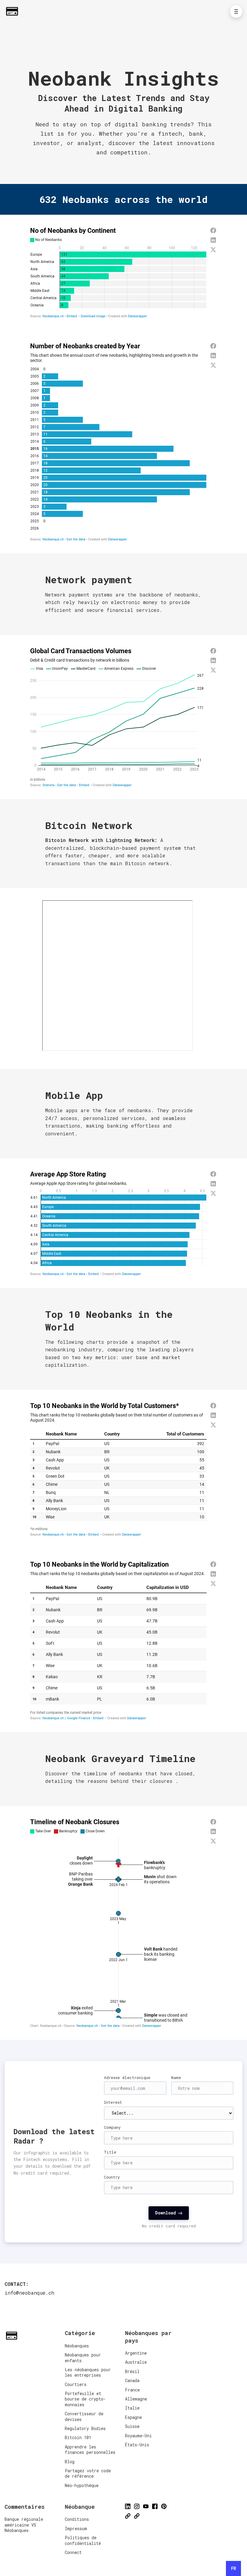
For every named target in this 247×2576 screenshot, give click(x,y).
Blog (70, 2462)
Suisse (132, 2426)
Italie (132, 2408)
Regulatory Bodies (85, 2428)
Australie (136, 2362)
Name (176, 2078)
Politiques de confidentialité (83, 2540)
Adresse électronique (127, 2078)
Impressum (76, 2529)
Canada (132, 2380)
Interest (113, 2102)
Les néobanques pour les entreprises (88, 2372)
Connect (73, 2552)
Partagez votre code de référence (88, 2473)
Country (112, 2177)
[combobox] (233, 2568)
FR (234, 2568)
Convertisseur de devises (84, 2416)
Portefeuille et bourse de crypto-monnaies (85, 2399)
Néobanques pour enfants (83, 2358)
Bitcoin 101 (78, 2437)
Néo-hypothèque (82, 2485)
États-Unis (137, 2445)
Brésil (132, 2371)
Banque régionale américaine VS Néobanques (24, 2525)
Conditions (77, 2519)
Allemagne (136, 2399)
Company (112, 2127)
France (132, 2390)
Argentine (136, 2353)
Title (110, 2152)
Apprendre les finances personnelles (90, 2449)
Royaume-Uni (138, 2436)
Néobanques (77, 2346)
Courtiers (76, 2384)
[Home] (14, 11)
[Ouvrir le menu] (236, 11)
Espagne (133, 2417)
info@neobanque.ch (29, 2293)
